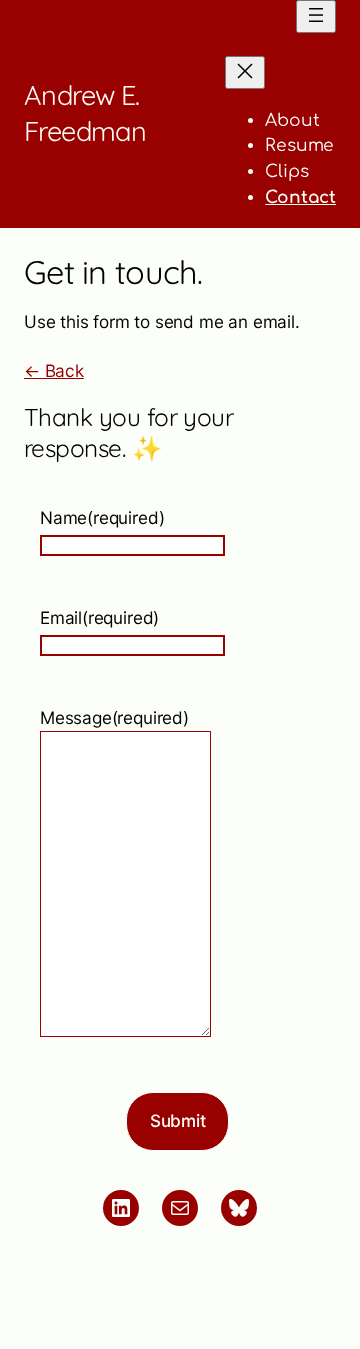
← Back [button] (54, 370)
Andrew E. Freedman (85, 112)
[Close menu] (245, 72)
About (292, 120)
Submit (178, 1120)
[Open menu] (316, 16)
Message (114, 717)
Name (102, 517)
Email (99, 617)
